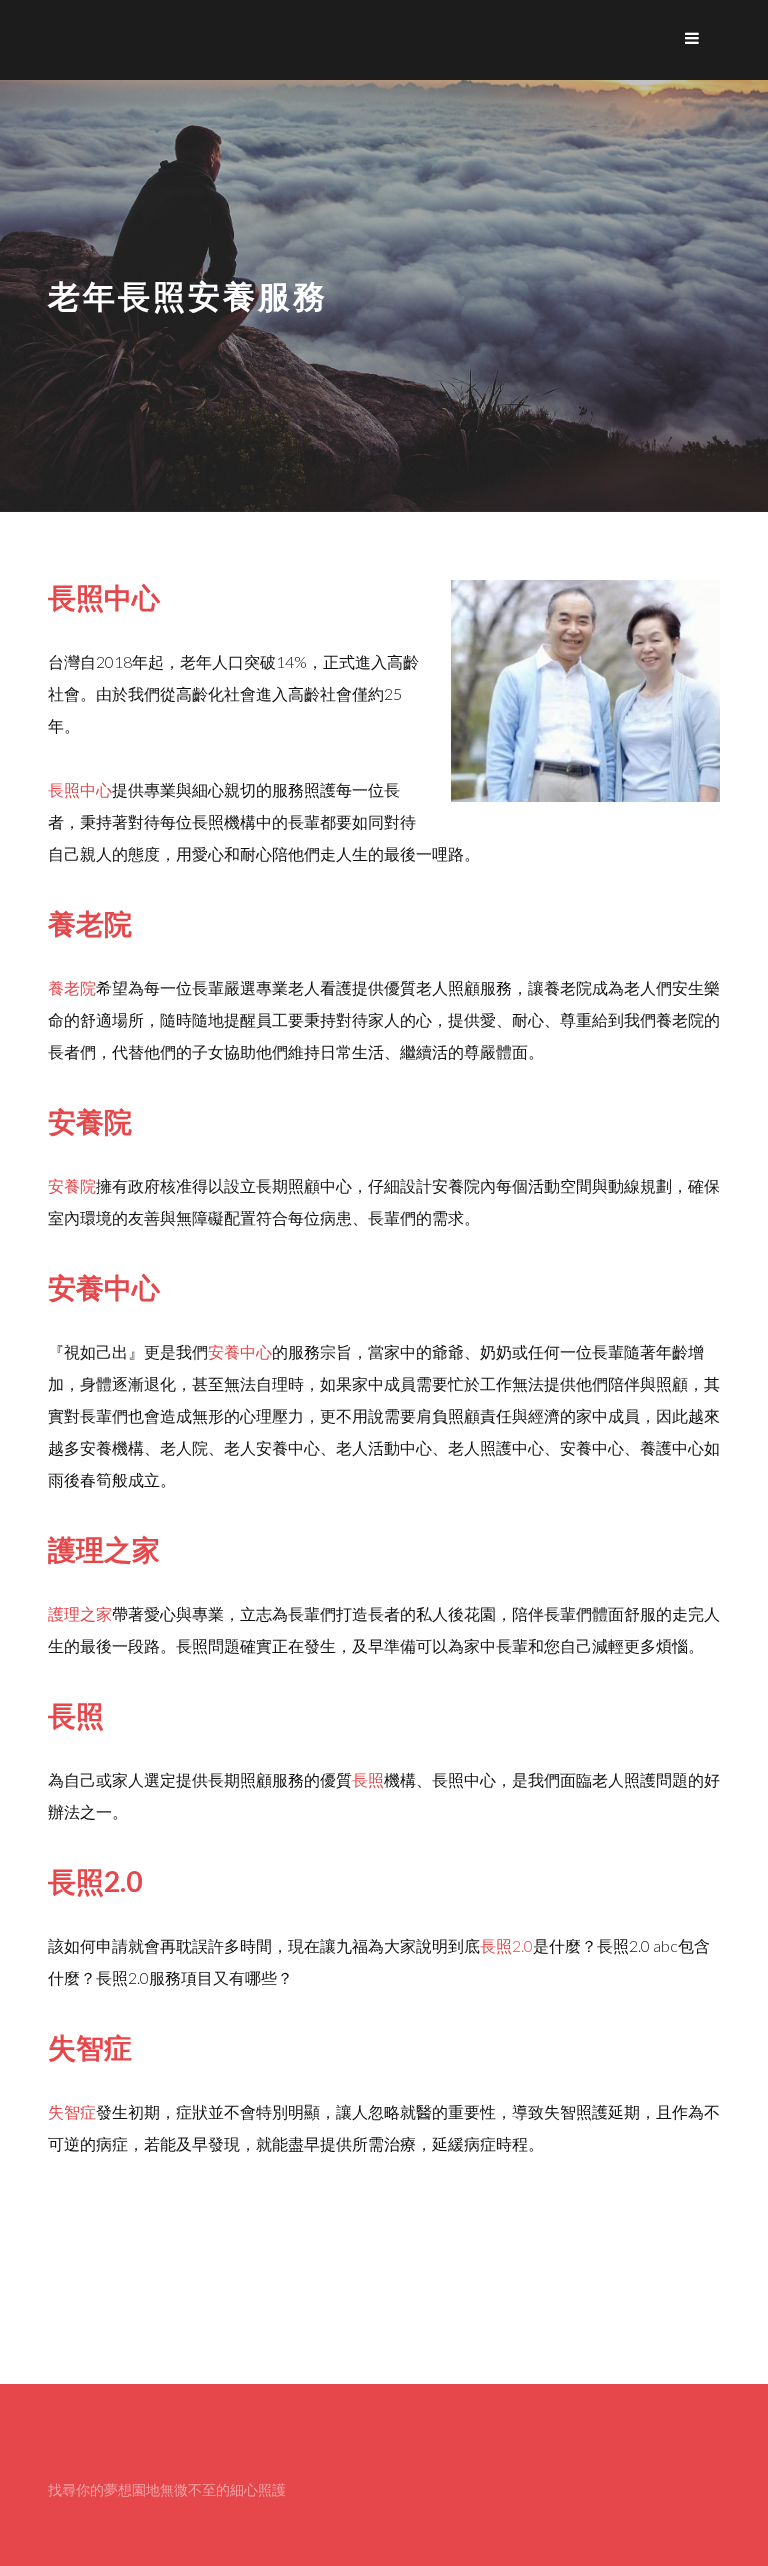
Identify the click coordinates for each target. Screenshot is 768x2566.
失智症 (72, 2111)
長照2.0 (506, 1945)
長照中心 (80, 789)
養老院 (72, 987)
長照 (368, 1779)
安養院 (72, 1185)
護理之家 (80, 1613)
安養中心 (240, 1351)
